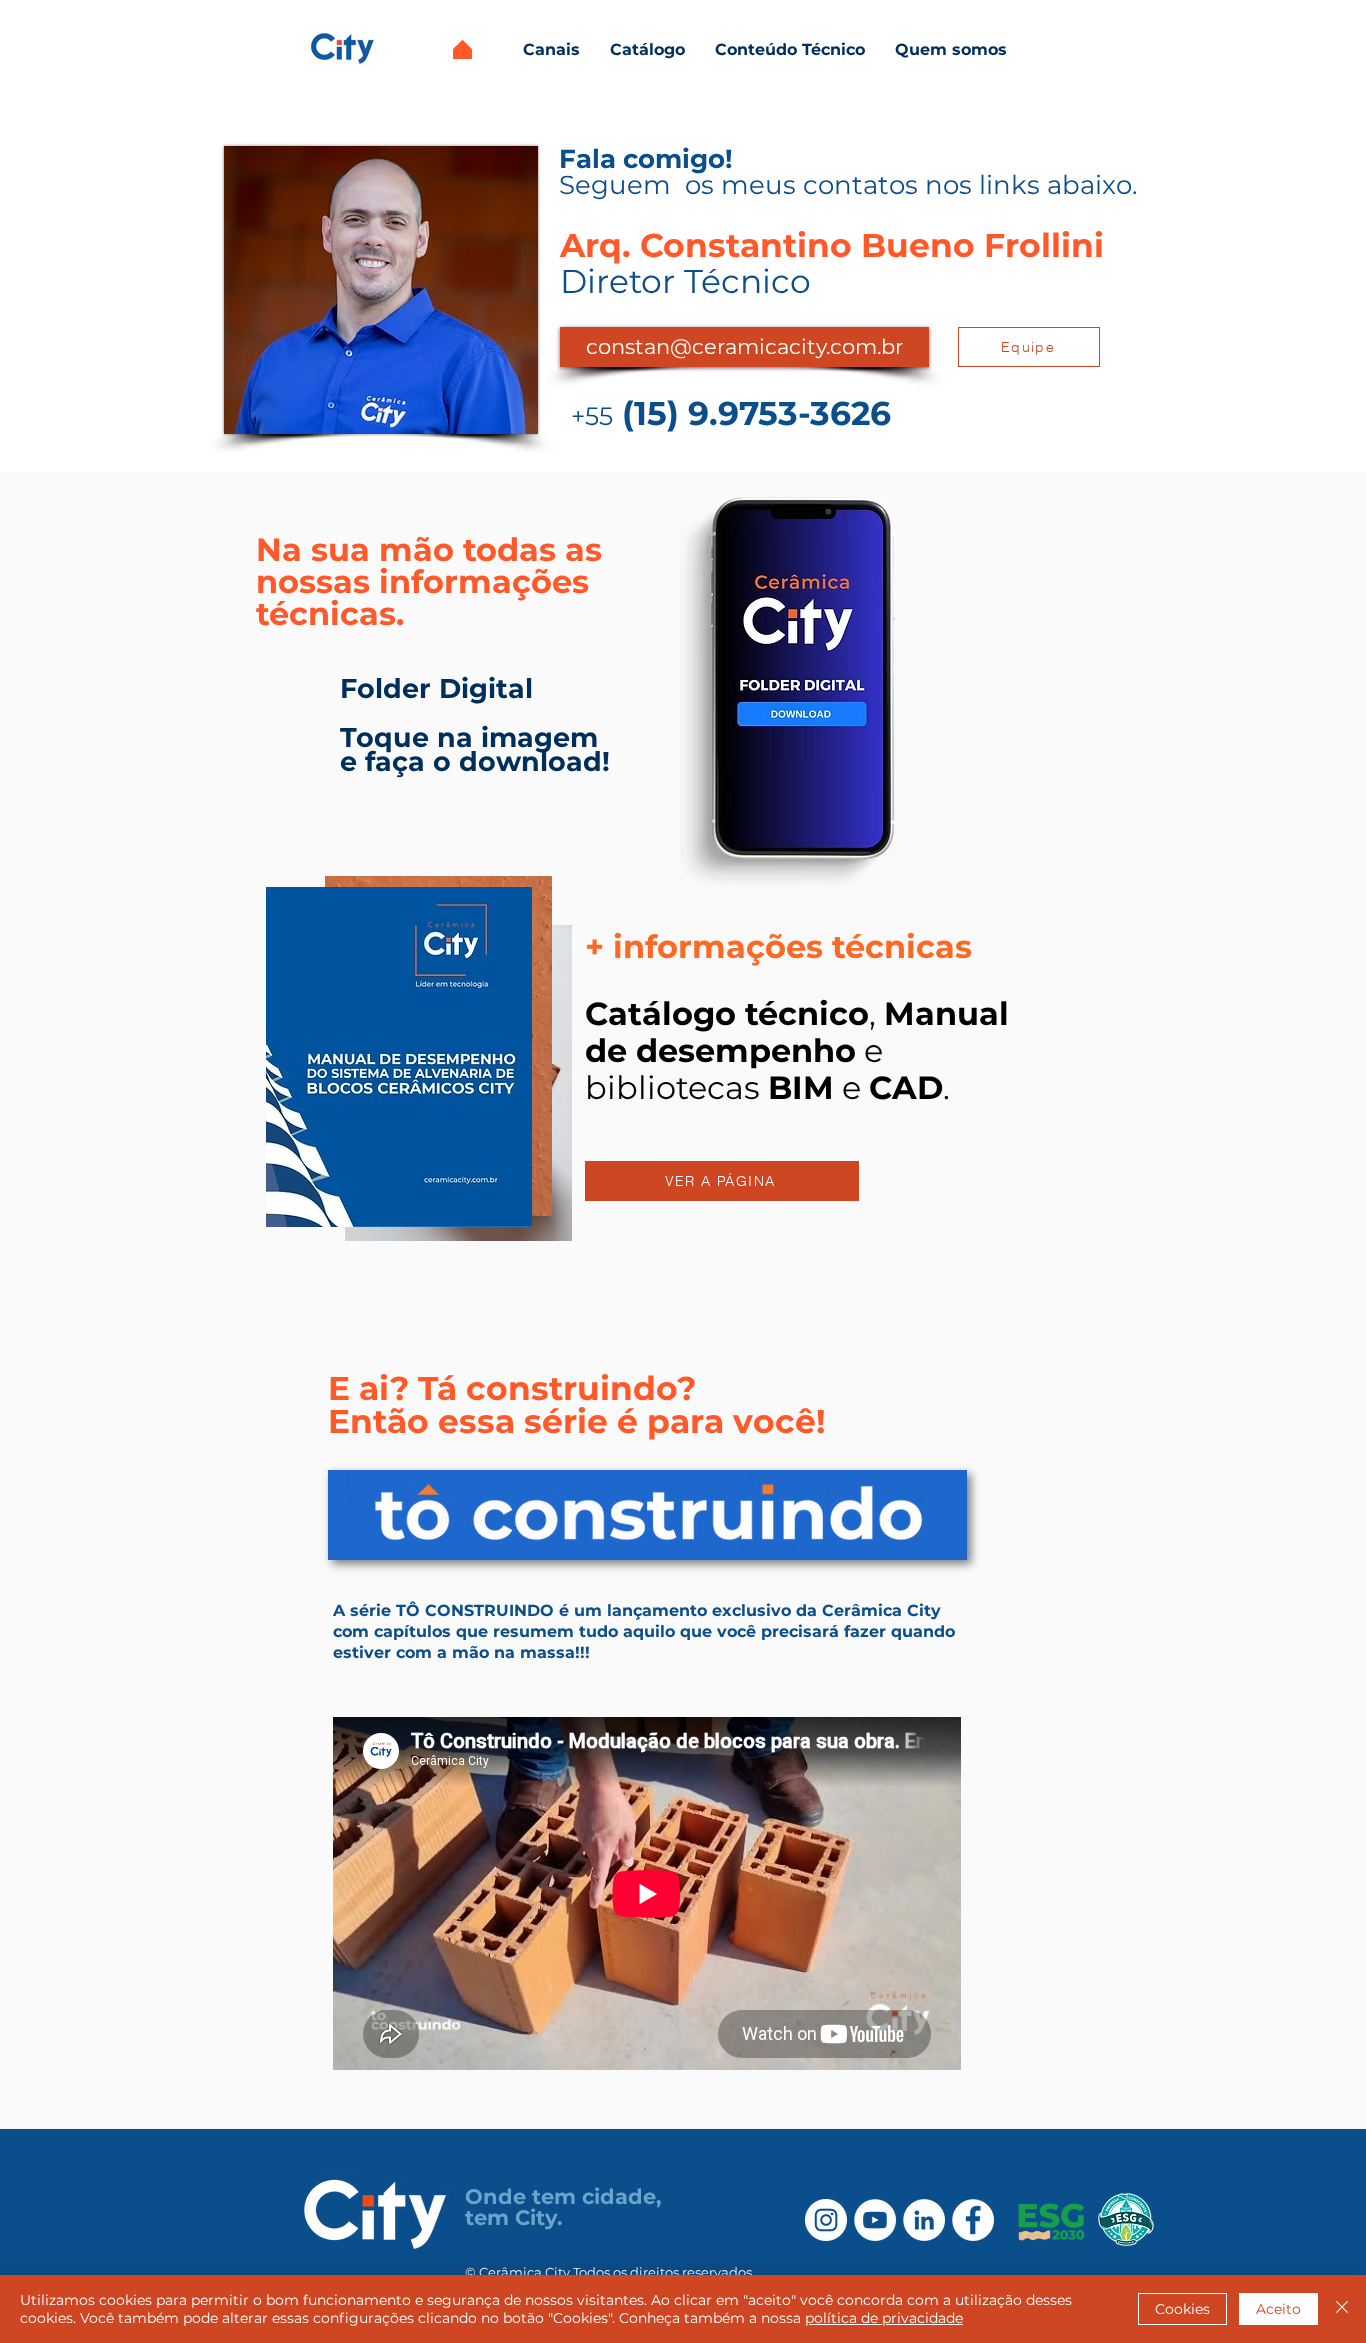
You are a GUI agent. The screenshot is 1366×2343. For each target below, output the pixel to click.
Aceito (1278, 2309)
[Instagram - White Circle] (826, 2220)
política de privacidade (884, 2318)
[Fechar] (1342, 2309)
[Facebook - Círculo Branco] (973, 2220)
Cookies (1182, 2309)
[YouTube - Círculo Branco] (875, 2220)
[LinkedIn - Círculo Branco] (924, 2220)
